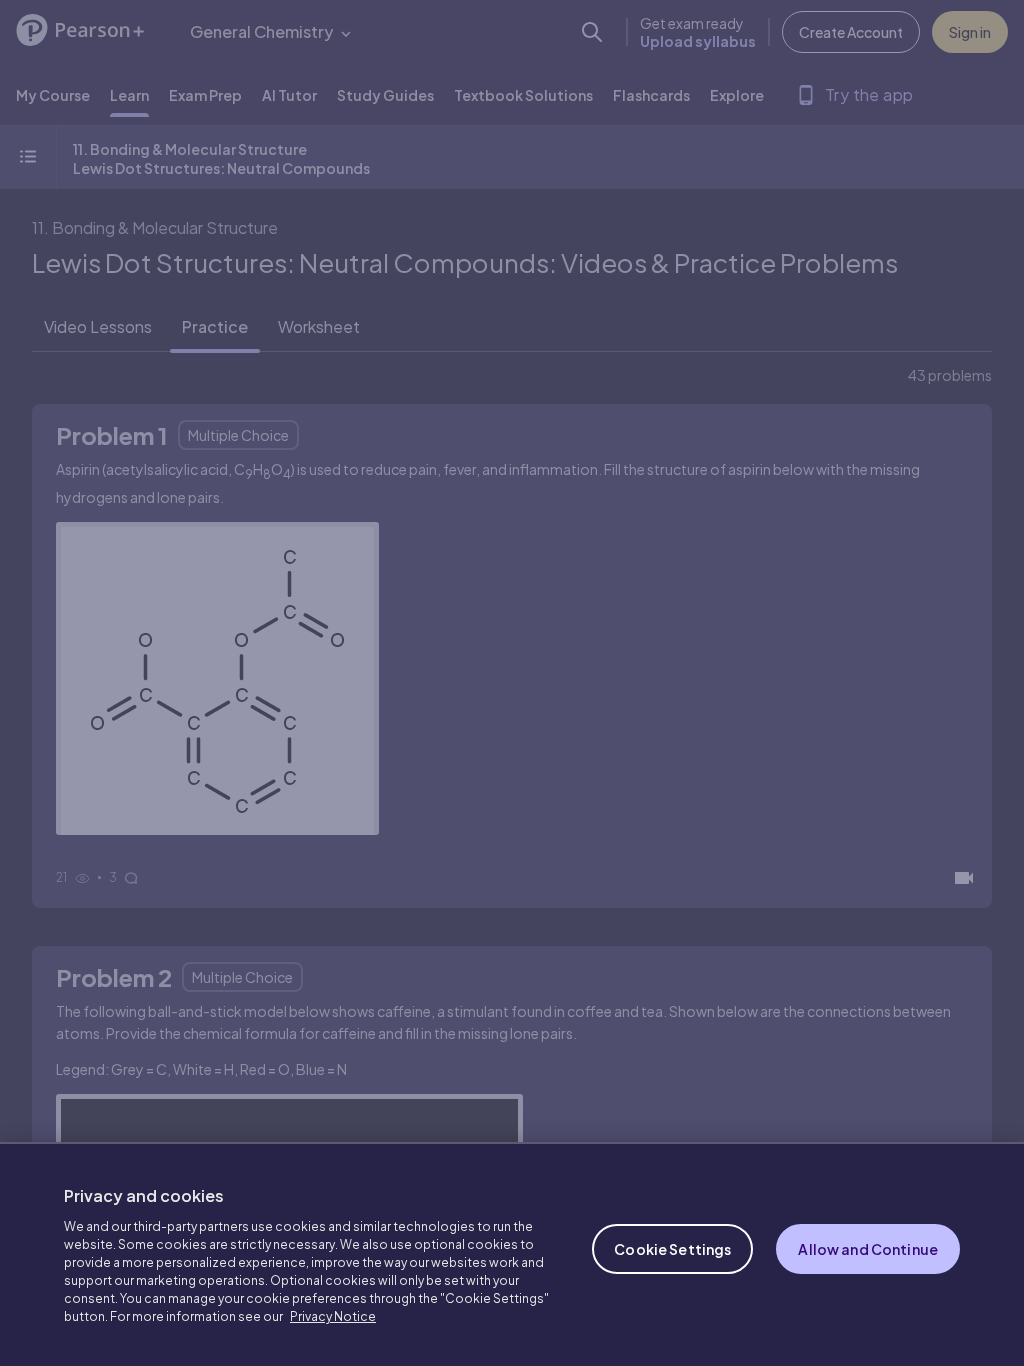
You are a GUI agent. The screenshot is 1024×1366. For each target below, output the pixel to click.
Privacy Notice (333, 1316)
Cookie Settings (672, 1249)
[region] (512, 1254)
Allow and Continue (868, 1249)
